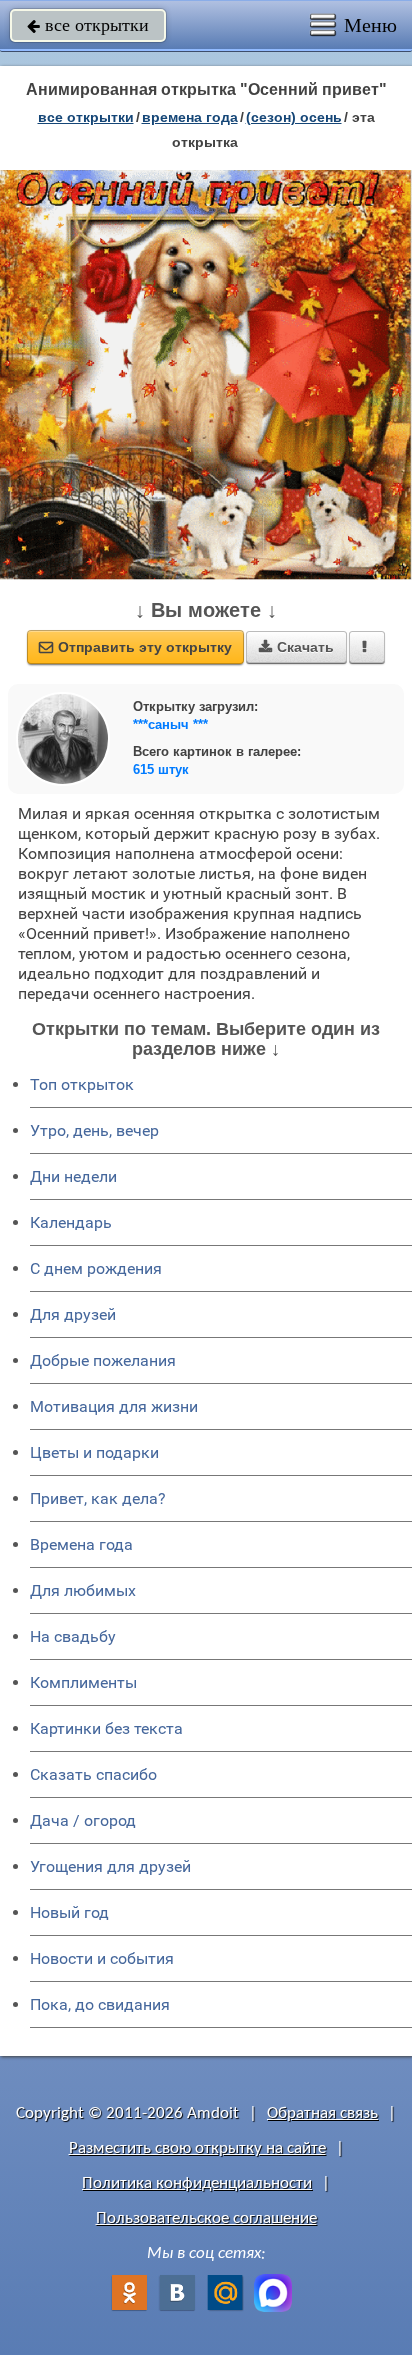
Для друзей (73, 1314)
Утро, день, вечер (94, 1130)
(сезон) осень (294, 117)
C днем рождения (96, 1268)
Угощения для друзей (110, 1866)
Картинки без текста (106, 1728)
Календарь (71, 1222)
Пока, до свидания (100, 2004)
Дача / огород (83, 1820)
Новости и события (102, 1958)
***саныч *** (170, 724)
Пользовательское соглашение (206, 2218)
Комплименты (83, 1682)
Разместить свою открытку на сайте (197, 2148)
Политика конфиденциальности (197, 2183)
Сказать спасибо (93, 1774)
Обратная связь (322, 2113)
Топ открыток (82, 1084)
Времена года (81, 1544)
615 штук (161, 769)
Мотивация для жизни (114, 1406)
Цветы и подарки (94, 1452)
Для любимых (83, 1590)
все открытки (88, 25)
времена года (190, 117)
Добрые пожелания (103, 1360)
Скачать (296, 647)
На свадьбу (73, 1636)
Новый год (69, 1912)
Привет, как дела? (98, 1498)
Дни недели (73, 1176)
